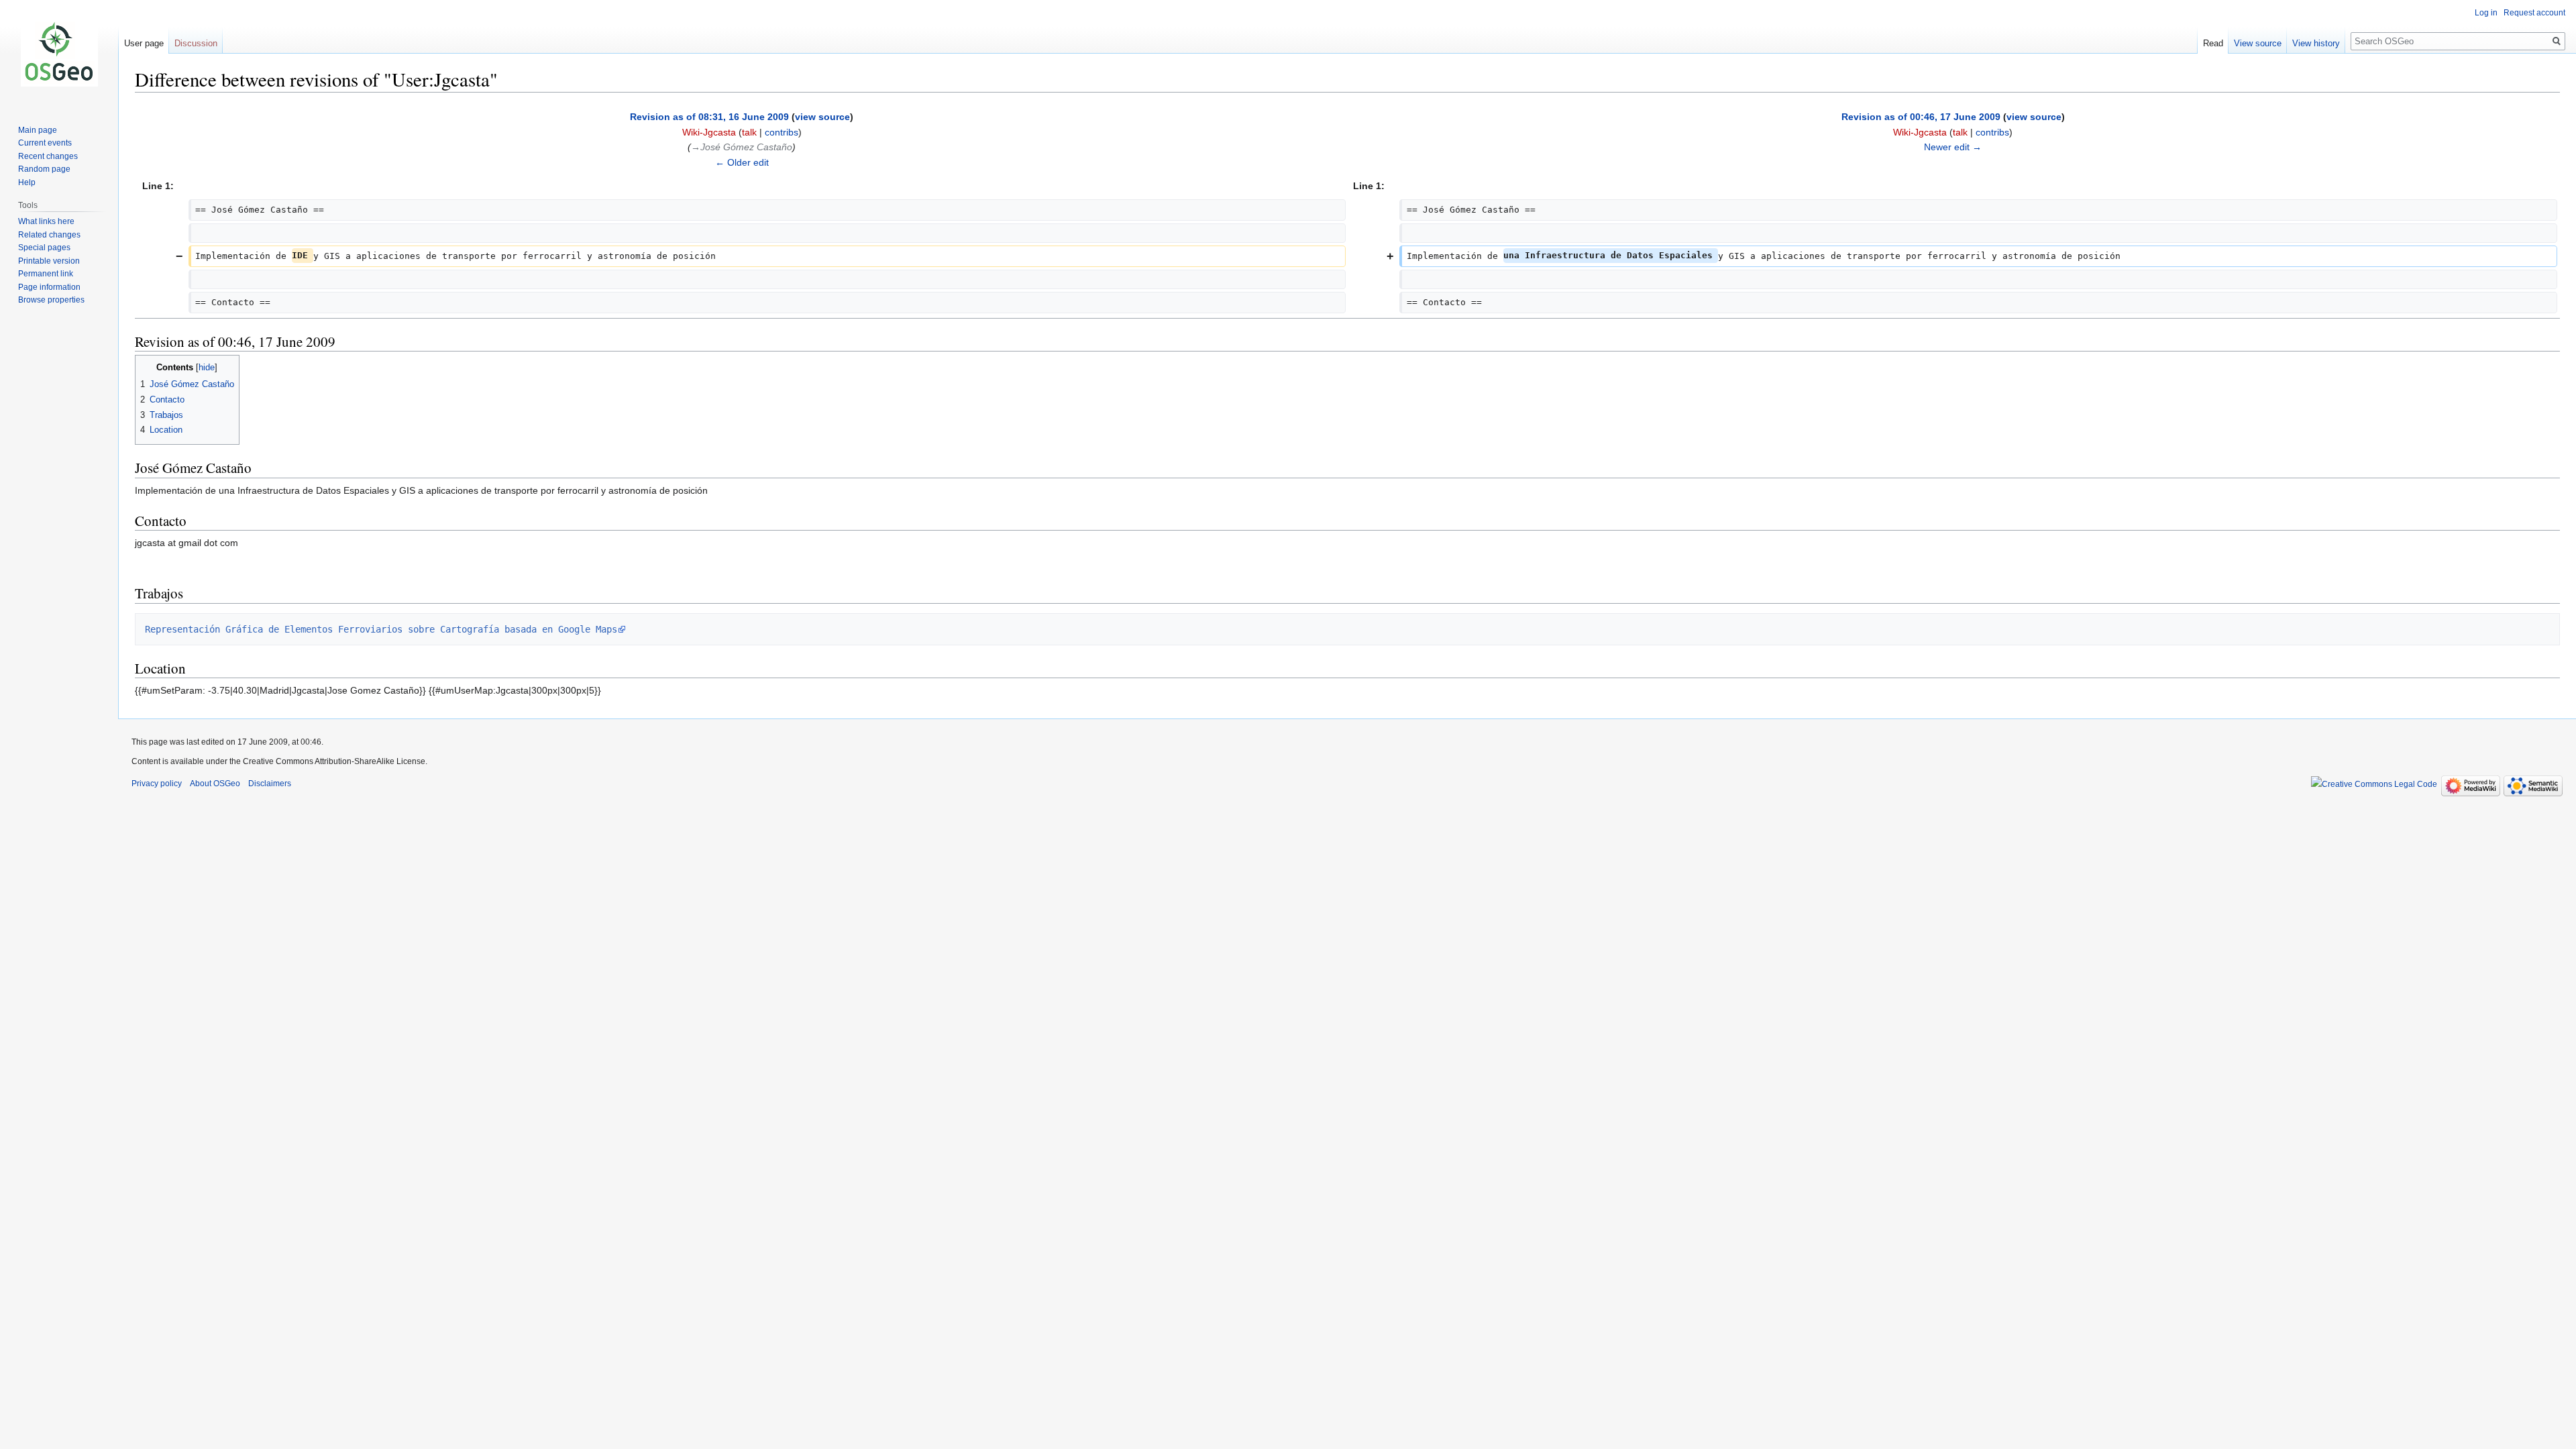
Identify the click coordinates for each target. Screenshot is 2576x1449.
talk (749, 132)
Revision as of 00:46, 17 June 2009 (1921, 117)
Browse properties (51, 300)
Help (27, 182)
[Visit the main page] (59, 54)
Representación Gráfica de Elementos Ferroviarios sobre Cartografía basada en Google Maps (381, 629)
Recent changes (48, 156)
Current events (45, 143)
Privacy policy (157, 784)
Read (2213, 43)
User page (144, 43)
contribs (782, 132)
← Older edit (742, 162)
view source (822, 117)
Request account (2534, 13)
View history (2316, 43)
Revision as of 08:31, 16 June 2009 (709, 117)
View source (2258, 43)
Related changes (49, 235)
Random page (44, 169)
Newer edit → (1953, 147)
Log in (2486, 13)
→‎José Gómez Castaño (742, 147)
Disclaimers (270, 784)
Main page (38, 130)
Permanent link (46, 274)
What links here (46, 221)
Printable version (49, 261)
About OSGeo (215, 784)
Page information (49, 287)
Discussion (196, 43)
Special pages (44, 248)
